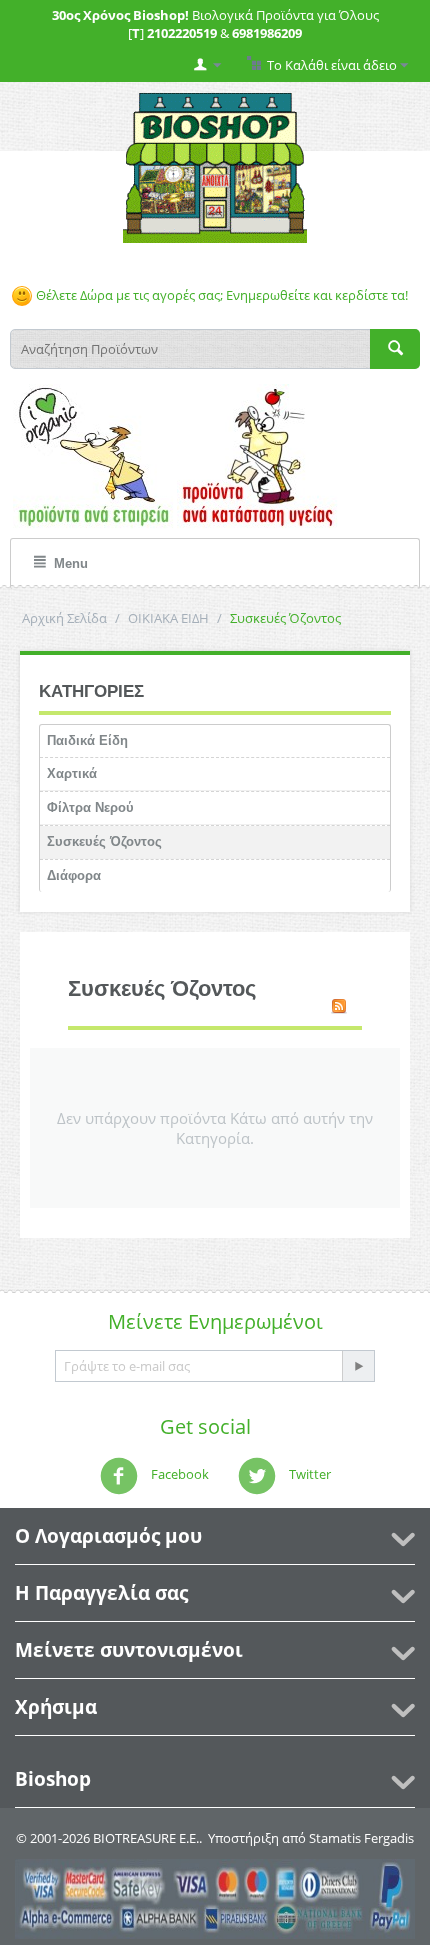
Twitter (308, 1474)
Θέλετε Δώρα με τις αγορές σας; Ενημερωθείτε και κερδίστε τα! (220, 295)
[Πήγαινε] (358, 1366)
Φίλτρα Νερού (90, 807)
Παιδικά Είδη (87, 740)
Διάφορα (74, 875)
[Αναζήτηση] (395, 349)
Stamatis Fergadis (361, 1838)
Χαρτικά (72, 773)
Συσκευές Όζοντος (104, 841)
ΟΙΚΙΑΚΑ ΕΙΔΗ (168, 618)
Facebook (178, 1474)
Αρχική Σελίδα (64, 618)
